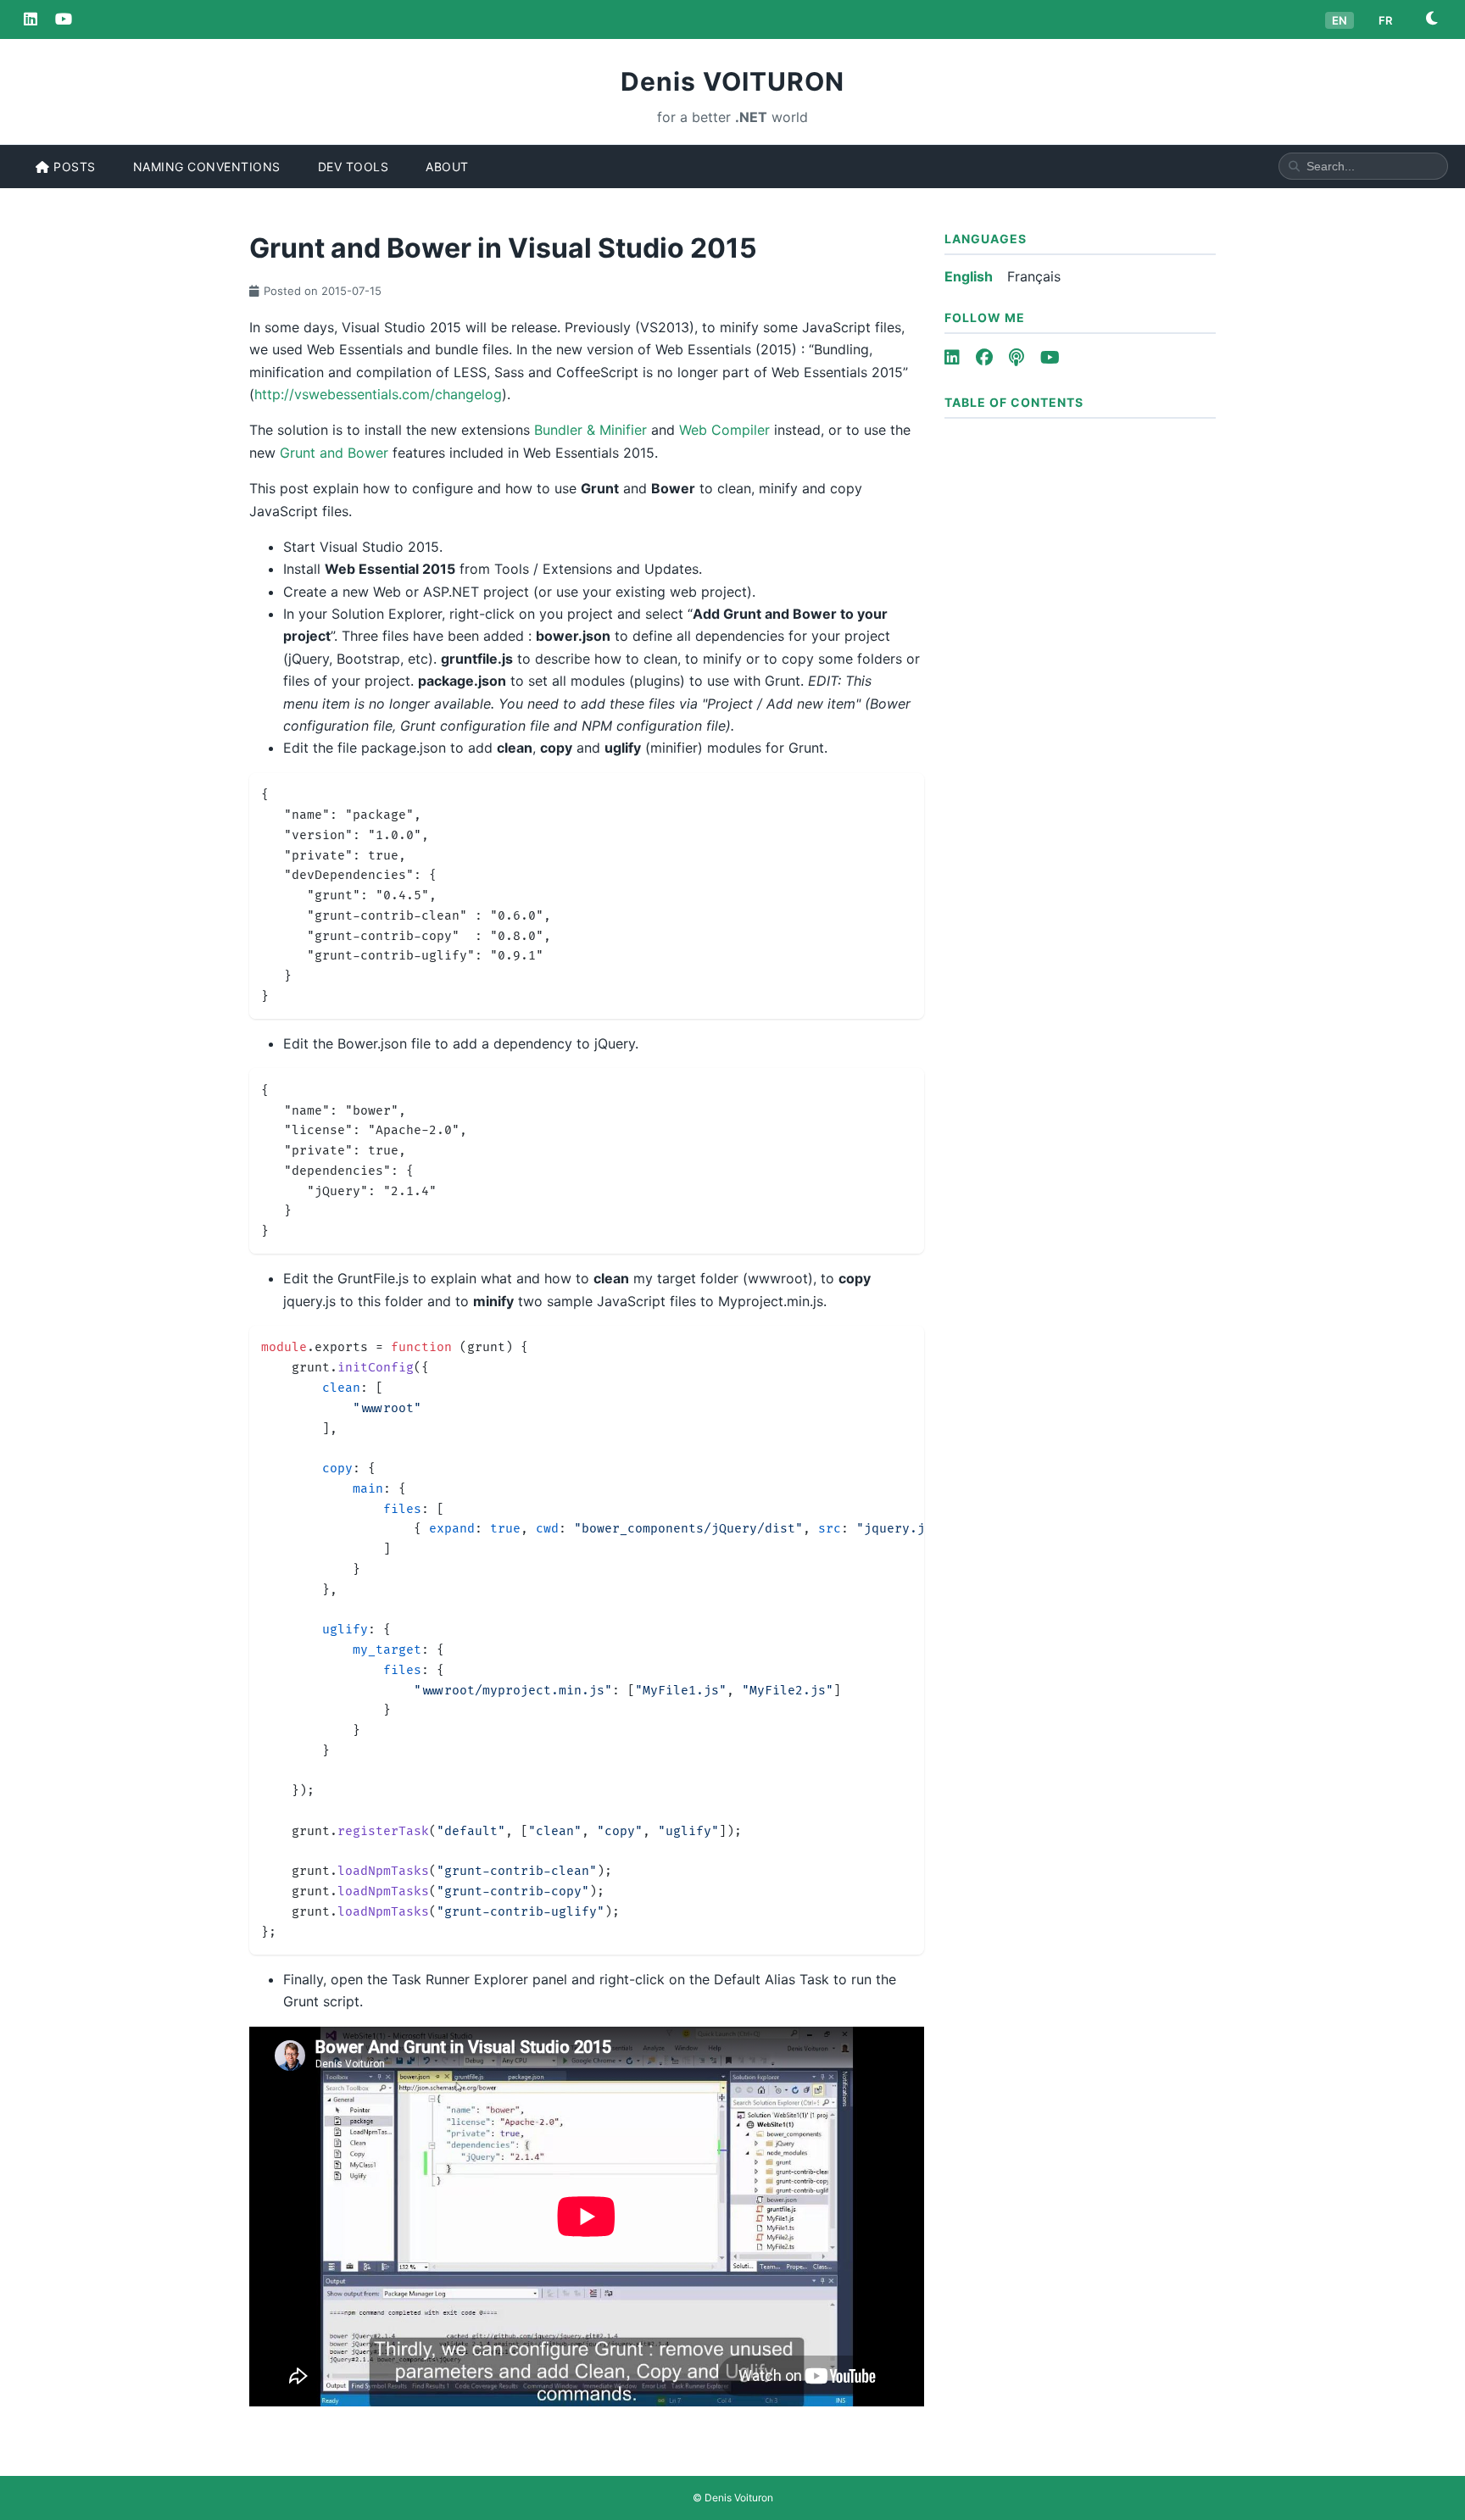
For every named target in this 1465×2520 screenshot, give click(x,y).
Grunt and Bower (334, 453)
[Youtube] (1050, 358)
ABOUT (447, 167)
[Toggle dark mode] (1432, 19)
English (969, 276)
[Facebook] (984, 358)
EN (1340, 20)
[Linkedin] (31, 19)
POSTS (73, 167)
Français (1034, 276)
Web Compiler (724, 430)
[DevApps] (64, 19)
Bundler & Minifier (590, 430)
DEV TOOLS (354, 167)
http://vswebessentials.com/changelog (378, 394)
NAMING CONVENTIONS (207, 167)
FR (1385, 20)
